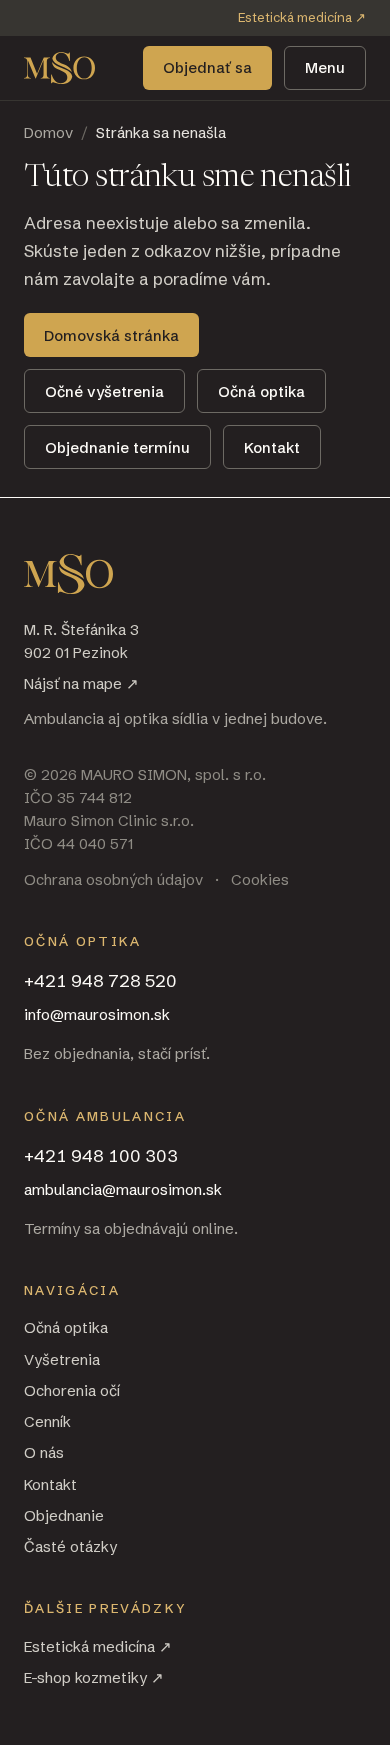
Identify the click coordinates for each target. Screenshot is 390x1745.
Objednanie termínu (117, 447)
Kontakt (272, 447)
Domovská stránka (111, 335)
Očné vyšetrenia (104, 391)
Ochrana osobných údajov (113, 879)
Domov (48, 132)
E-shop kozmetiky (94, 1677)
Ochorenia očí (72, 1390)
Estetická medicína (302, 17)
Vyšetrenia (62, 1359)
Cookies (260, 879)
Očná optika (261, 391)
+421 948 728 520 (100, 980)
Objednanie (64, 1515)
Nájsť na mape (81, 683)
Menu (325, 67)
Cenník (47, 1421)
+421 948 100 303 (101, 1155)
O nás (44, 1452)
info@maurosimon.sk (97, 1014)
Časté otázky (70, 1546)
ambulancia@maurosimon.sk (123, 1189)
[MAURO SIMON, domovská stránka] (59, 68)
